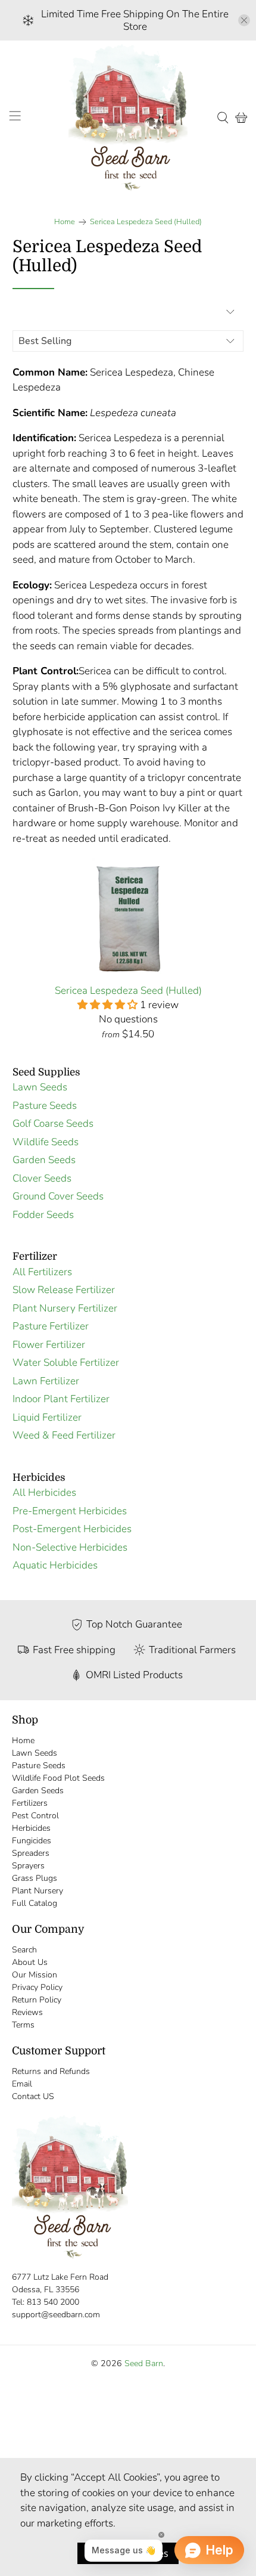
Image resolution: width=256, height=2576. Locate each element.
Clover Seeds (42, 1178)
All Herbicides (44, 1492)
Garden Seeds (44, 1160)
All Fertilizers (42, 1272)
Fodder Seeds (43, 1215)
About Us (30, 1962)
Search (24, 1950)
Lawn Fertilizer (46, 1381)
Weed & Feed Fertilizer (64, 1435)
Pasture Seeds (45, 1106)
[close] (244, 20)
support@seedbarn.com (56, 2315)
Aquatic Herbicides (55, 1565)
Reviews (27, 2012)
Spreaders (31, 1853)
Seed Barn (144, 2363)
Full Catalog (35, 1903)
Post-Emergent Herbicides (72, 1529)
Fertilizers (30, 1803)
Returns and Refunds (51, 2071)
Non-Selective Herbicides (70, 1547)
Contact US (33, 2096)
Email (22, 2084)
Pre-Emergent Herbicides (70, 1511)
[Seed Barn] (128, 117)
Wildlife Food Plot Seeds (58, 1778)
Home (65, 222)
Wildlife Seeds (46, 1142)
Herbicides (31, 1828)
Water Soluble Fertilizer (66, 1363)
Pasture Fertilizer (51, 1326)
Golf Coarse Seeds (53, 1123)
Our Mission (35, 1975)
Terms (23, 2025)
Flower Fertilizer (49, 1345)
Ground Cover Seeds (58, 1196)
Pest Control (35, 1816)
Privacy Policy (37, 1987)
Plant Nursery (38, 1891)
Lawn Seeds (40, 1087)
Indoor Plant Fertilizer (61, 1399)
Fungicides (32, 1841)
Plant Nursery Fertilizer (65, 1308)
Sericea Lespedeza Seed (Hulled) (146, 222)
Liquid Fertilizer (47, 1417)
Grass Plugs (35, 1878)
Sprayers (28, 1866)
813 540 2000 (53, 2302)
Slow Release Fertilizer (64, 1290)
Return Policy (37, 2000)
